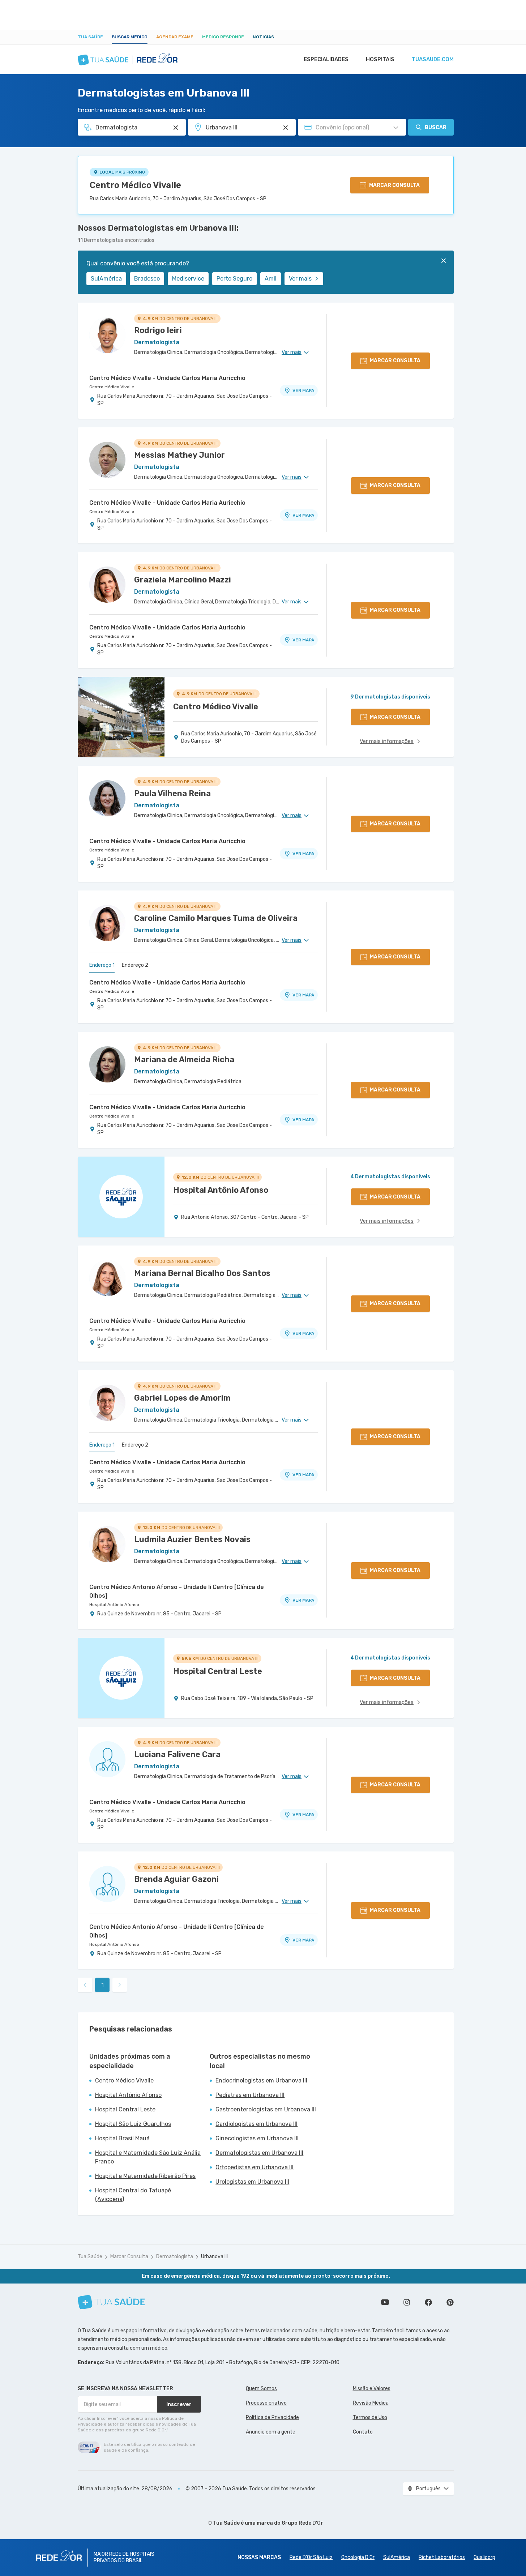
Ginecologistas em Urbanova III (257, 2138)
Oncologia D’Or (358, 2557)
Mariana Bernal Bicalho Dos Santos (202, 1273)
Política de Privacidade (272, 2417)
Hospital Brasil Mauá (122, 2138)
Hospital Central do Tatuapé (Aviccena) (133, 2195)
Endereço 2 (135, 965)
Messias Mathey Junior (179, 455)
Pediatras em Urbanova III (250, 2095)
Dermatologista (175, 2257)
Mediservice (188, 279)
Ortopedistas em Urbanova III (255, 2167)
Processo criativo (266, 2403)
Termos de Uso (370, 2417)
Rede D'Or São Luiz (311, 2557)
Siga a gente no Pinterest (450, 2302)
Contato (363, 2432)
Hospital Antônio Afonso (114, 1605)
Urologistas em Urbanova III (252, 2182)
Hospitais (380, 59)
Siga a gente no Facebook (428, 2302)
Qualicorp (484, 2557)
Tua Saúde (90, 37)
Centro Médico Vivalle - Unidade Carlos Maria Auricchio (167, 378)
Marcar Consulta (129, 2257)
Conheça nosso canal (385, 2302)
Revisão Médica (371, 2403)
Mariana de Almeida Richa (184, 1060)
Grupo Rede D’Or (302, 2523)
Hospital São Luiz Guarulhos (133, 2124)
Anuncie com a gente (271, 2432)
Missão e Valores (372, 2389)
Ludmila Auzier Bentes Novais (192, 1539)
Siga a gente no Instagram (407, 2302)
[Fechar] (444, 261)
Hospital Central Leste (125, 2109)
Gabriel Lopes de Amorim (182, 1398)
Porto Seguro (234, 279)
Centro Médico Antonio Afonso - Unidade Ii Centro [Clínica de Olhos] (177, 1591)
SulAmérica (106, 279)
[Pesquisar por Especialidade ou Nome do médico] (176, 128)
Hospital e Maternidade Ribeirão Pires (145, 2176)
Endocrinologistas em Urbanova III (261, 2081)
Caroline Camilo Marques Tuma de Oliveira (216, 918)
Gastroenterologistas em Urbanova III (266, 2109)
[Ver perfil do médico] (107, 335)
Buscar (436, 127)
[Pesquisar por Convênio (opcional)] (396, 128)
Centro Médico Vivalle (135, 185)
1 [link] (102, 1985)
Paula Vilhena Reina (172, 793)
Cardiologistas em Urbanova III (256, 2124)
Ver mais (300, 279)
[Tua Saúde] (111, 2302)
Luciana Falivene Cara (177, 1754)
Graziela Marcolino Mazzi (183, 580)
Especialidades (326, 59)
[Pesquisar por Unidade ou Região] (286, 128)
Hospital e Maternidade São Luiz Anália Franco (148, 2157)
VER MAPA (303, 390)
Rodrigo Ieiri (158, 330)
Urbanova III (214, 2257)
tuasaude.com (433, 59)
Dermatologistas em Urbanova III (259, 2153)
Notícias (263, 37)
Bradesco (147, 279)
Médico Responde (223, 37)
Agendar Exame (175, 37)
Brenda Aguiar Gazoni (176, 1879)
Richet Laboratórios (442, 2557)
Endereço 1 (102, 965)
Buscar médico (130, 37)
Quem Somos (261, 2389)
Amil (271, 279)
